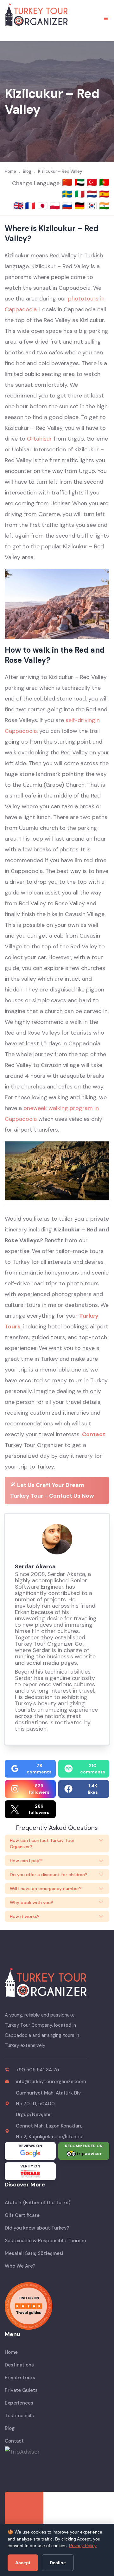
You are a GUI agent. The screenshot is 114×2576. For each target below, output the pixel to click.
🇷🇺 (68, 206)
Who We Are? (20, 2266)
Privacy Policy (83, 2546)
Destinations (19, 2365)
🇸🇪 (68, 194)
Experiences (19, 2403)
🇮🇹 (81, 194)
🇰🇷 (93, 206)
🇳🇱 (93, 194)
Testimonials (19, 2416)
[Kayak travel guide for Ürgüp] (57, 2306)
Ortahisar (39, 439)
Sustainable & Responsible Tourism (45, 2241)
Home (11, 2352)
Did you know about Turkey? (37, 2228)
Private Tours (20, 2378)
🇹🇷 (93, 182)
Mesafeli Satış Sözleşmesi (34, 2253)
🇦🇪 (81, 182)
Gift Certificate (22, 2215)
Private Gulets (21, 2390)
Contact (94, 1434)
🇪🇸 (104, 194)
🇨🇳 (68, 182)
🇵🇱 (56, 206)
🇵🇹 (104, 182)
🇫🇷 (31, 206)
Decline (58, 2563)
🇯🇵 (44, 206)
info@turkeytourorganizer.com (51, 2082)
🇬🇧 (18, 206)
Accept (23, 2563)
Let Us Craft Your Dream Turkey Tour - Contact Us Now (52, 1490)
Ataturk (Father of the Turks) (38, 2203)
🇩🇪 (81, 206)
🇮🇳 (104, 206)
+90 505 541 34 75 (37, 2070)
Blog (10, 2428)
